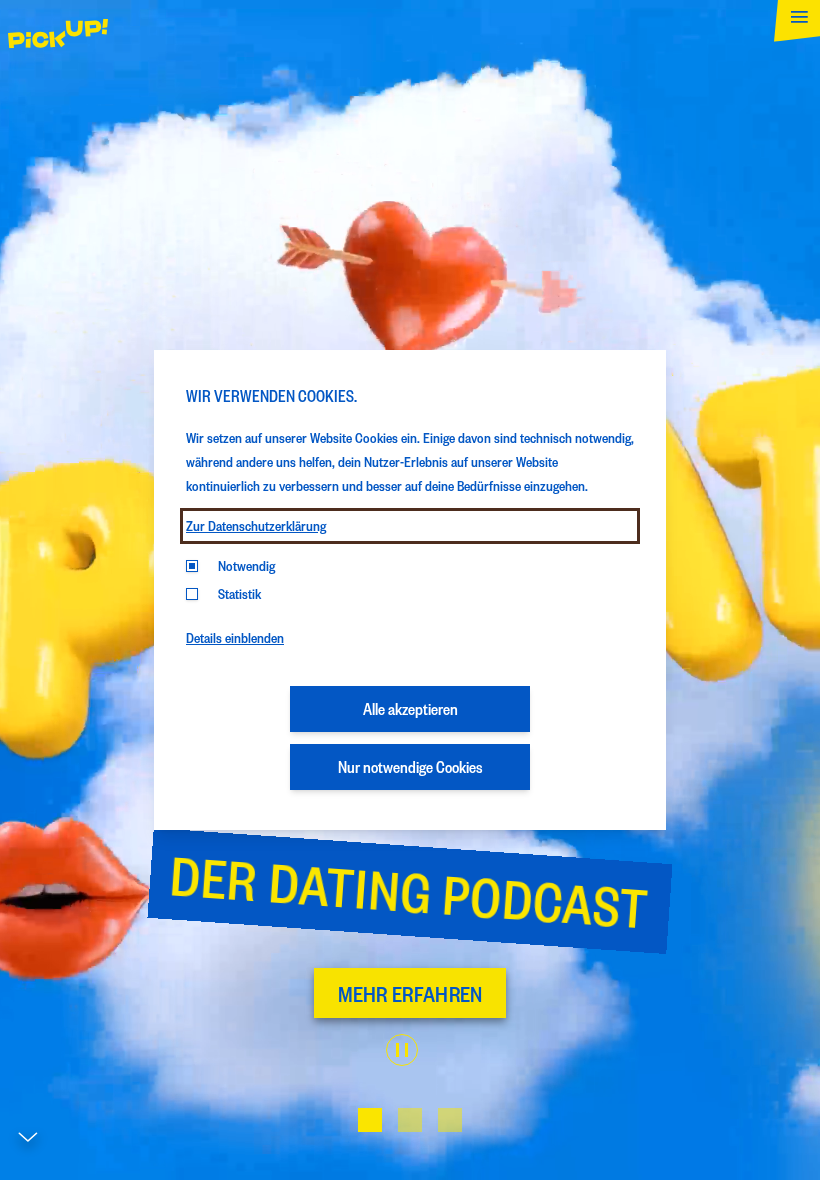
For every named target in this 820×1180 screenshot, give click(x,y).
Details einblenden (235, 637)
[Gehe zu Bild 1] (370, 1120)
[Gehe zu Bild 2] (410, 1120)
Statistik (239, 593)
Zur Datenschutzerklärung (256, 525)
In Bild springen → (108, 1171)
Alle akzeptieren (410, 708)
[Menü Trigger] (792, 27)
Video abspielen (402, 1050)
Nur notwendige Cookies (410, 766)
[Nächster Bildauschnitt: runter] (28, 1142)
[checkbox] (192, 594)
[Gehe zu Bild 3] (450, 1120)
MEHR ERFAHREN (410, 993)
